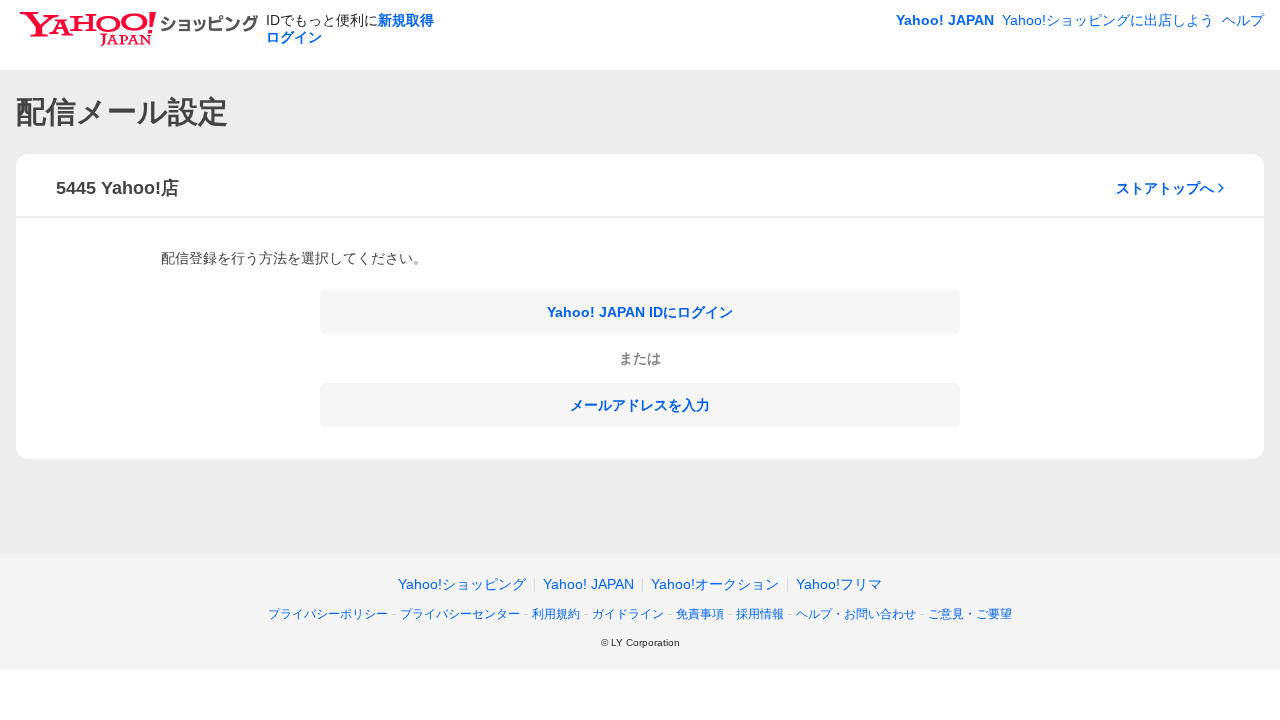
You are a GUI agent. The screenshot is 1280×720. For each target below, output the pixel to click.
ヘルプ (1243, 20)
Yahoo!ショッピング (462, 584)
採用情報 (760, 614)
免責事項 (700, 614)
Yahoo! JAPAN (945, 20)
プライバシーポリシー (328, 614)
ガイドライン (628, 614)
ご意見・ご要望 (970, 614)
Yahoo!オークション (715, 584)
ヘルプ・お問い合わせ (856, 614)
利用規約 (556, 614)
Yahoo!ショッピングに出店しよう (1108, 20)
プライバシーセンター (460, 614)
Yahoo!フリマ (839, 584)
